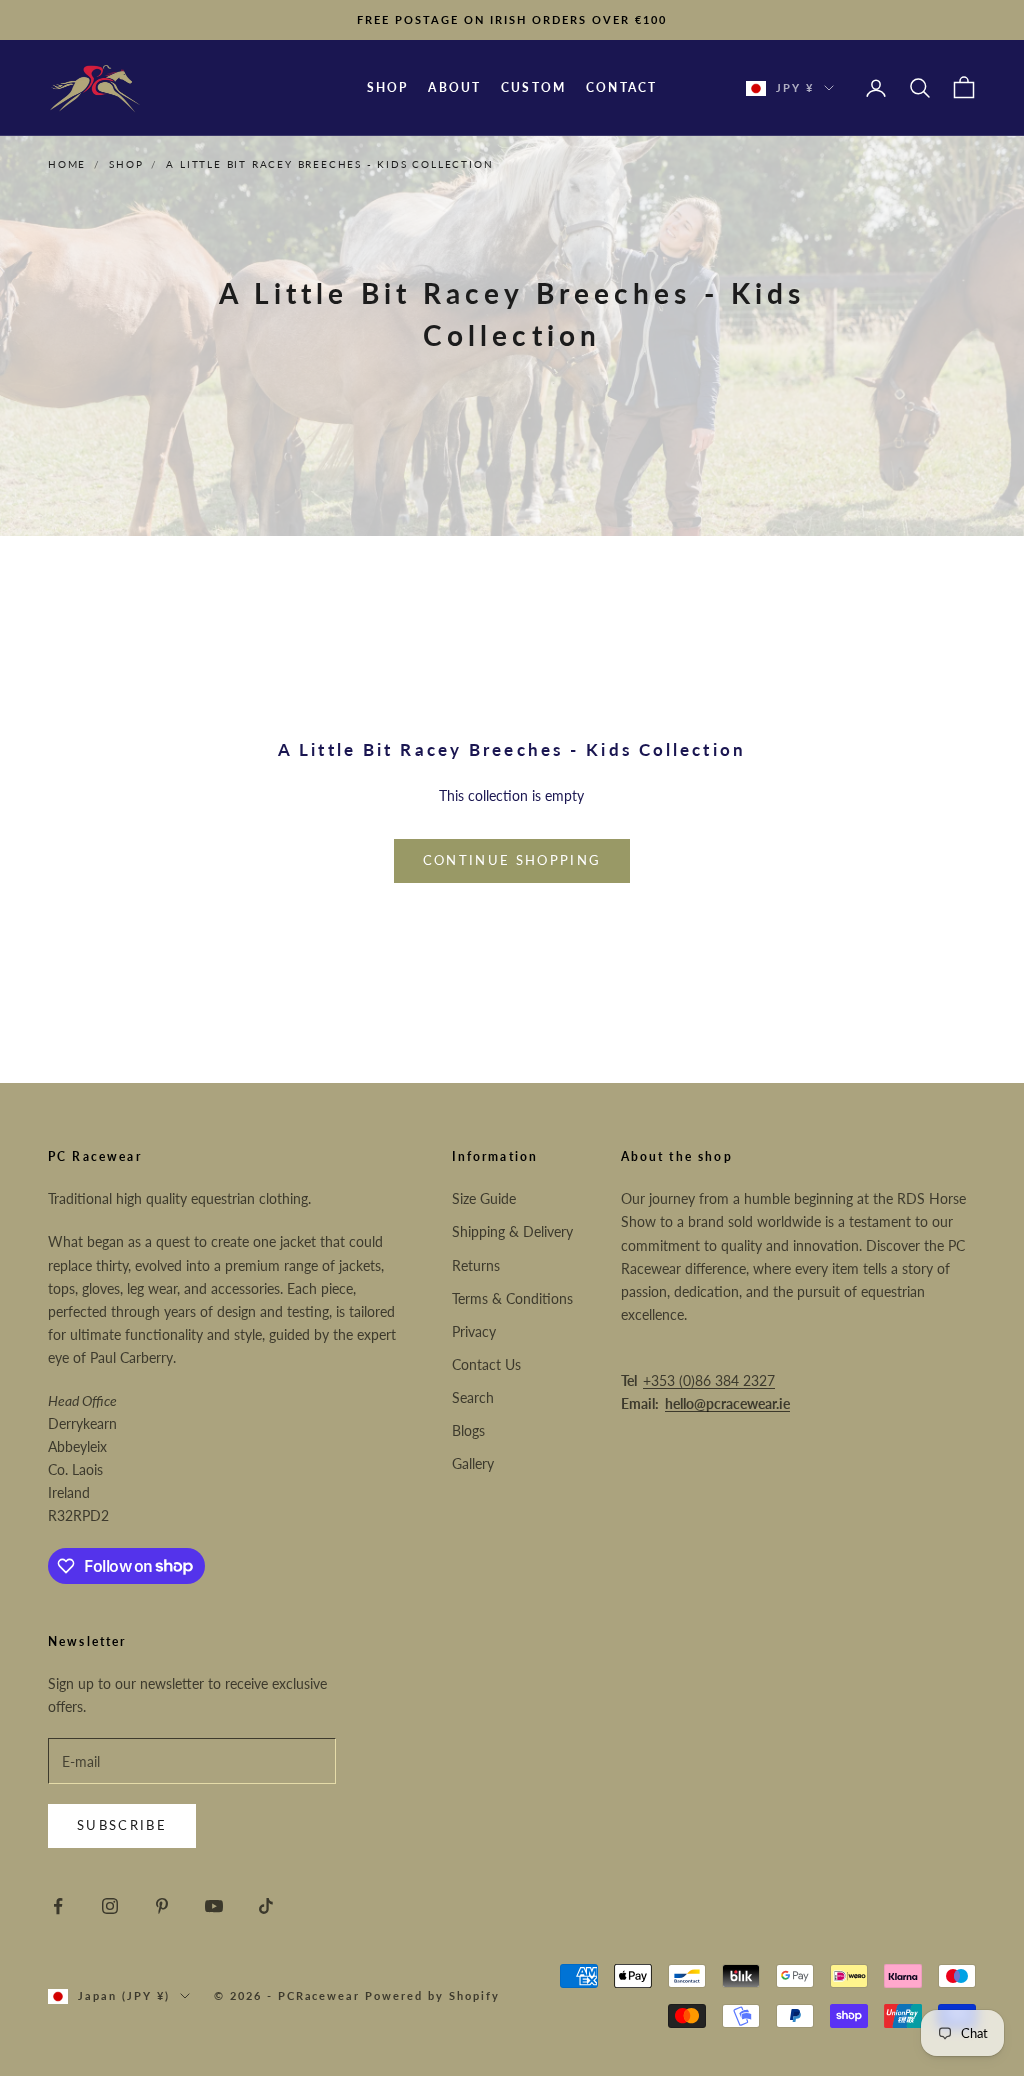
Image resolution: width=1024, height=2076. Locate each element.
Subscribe (122, 1825)
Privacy (474, 1331)
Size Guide (484, 1198)
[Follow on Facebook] (58, 1906)
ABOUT (454, 87)
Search (473, 1397)
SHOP (388, 87)
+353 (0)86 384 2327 (709, 1380)
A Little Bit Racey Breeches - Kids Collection (329, 164)
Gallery (473, 1463)
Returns (476, 1265)
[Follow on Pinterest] (162, 1906)
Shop (126, 164)
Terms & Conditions (512, 1298)
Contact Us (486, 1364)
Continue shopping (512, 860)
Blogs (468, 1430)
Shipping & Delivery (512, 1231)
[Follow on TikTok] (266, 1906)
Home (67, 164)
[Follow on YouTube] (214, 1906)
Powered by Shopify (432, 1995)
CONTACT (621, 87)
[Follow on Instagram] (110, 1906)
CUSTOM (533, 87)
